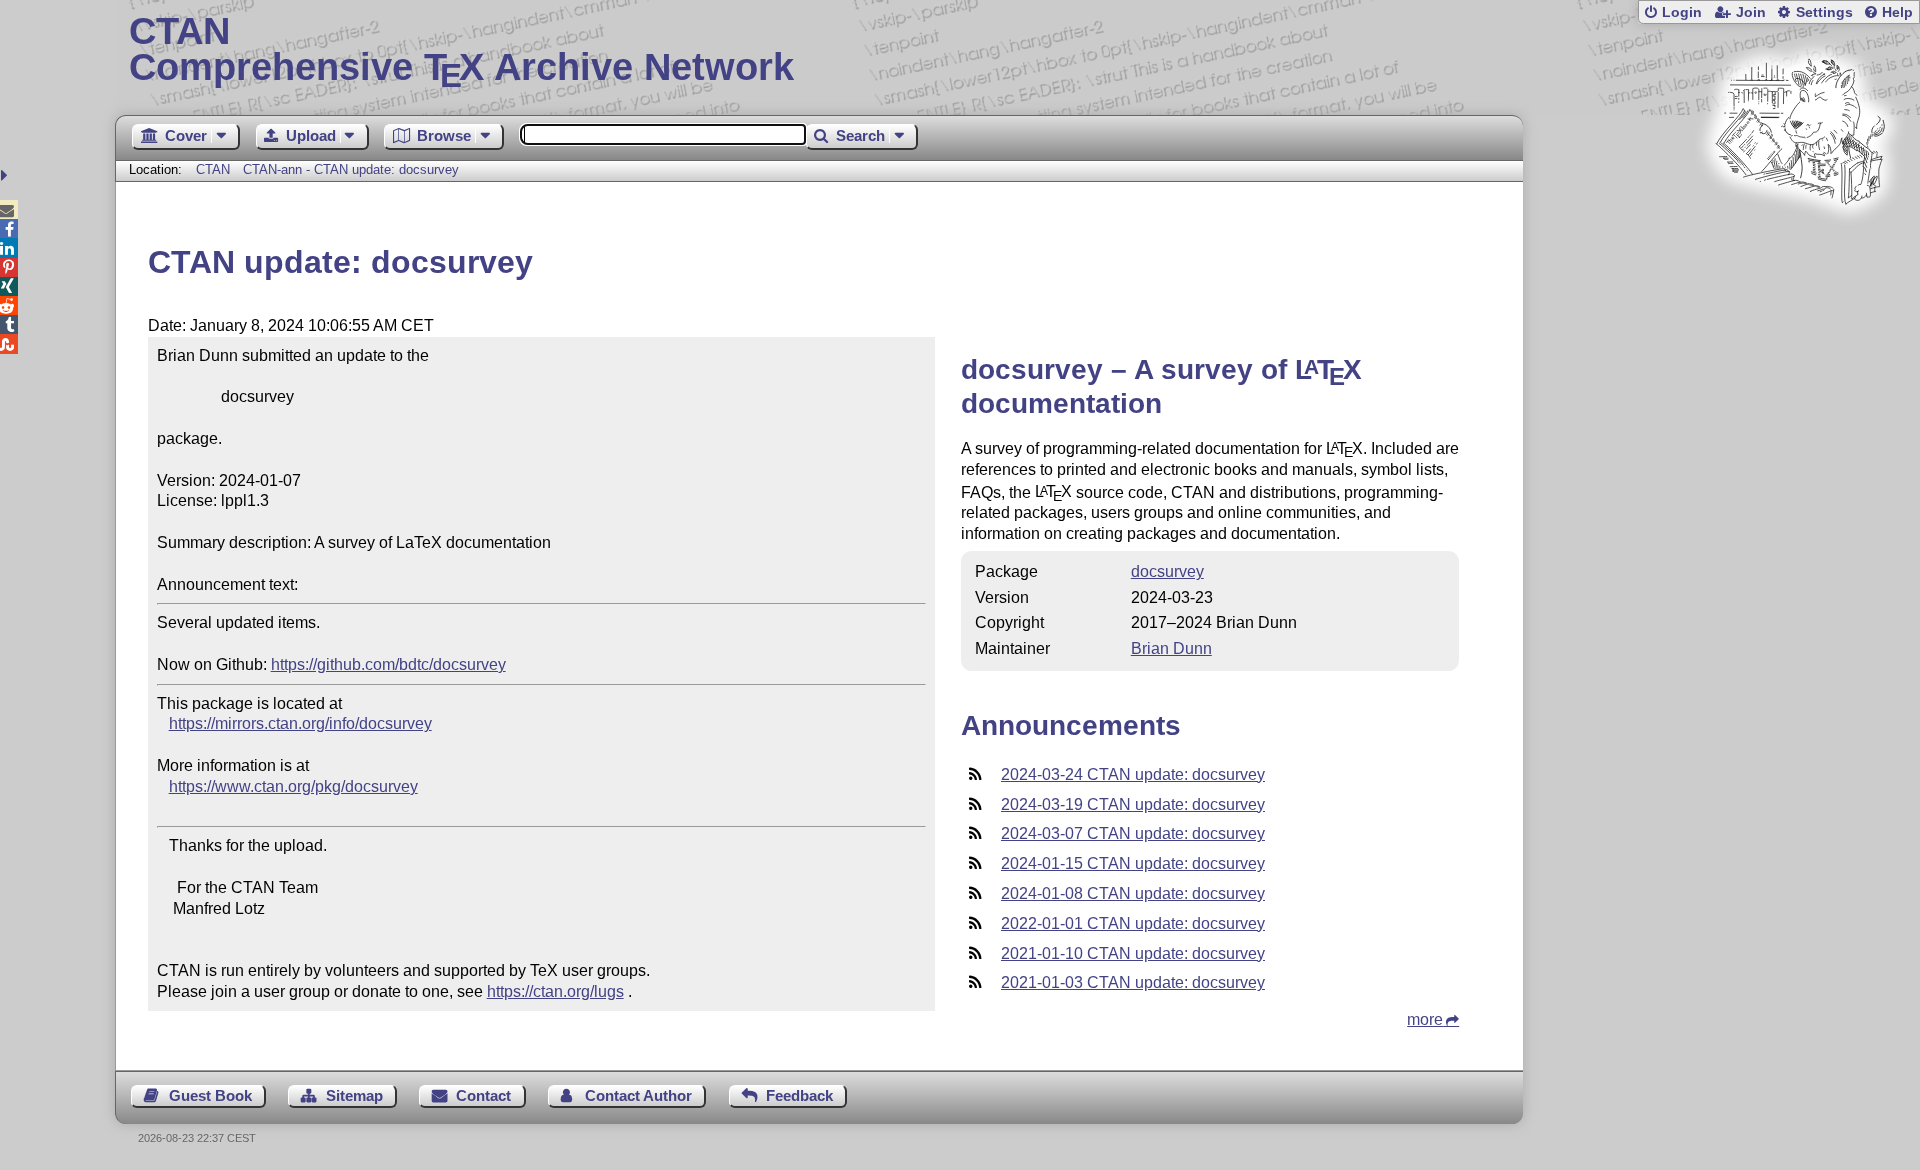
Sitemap (354, 1095)
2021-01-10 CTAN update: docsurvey (1133, 953)
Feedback (799, 1095)
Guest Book (210, 1095)
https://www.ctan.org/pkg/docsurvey (293, 786)
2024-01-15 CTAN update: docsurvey (1133, 863)
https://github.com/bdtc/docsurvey (388, 664)
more (1425, 1019)
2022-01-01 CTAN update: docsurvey (1133, 923)
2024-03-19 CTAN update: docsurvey (1133, 804)
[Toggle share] (6, 175)
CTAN (213, 169)
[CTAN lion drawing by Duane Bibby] (1800, 242)
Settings (1824, 12)
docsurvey (1167, 571)
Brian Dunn (1171, 648)
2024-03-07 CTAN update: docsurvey (1133, 833)
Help (1897, 12)
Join (1751, 12)
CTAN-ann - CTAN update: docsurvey (351, 169)
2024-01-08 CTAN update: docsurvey (1133, 893)
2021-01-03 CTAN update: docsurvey (1133, 982)
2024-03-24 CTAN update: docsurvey (1133, 774)
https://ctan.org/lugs (555, 991)
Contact (483, 1095)
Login (1682, 12)
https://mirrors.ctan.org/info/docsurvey (300, 723)
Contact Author (638, 1095)
